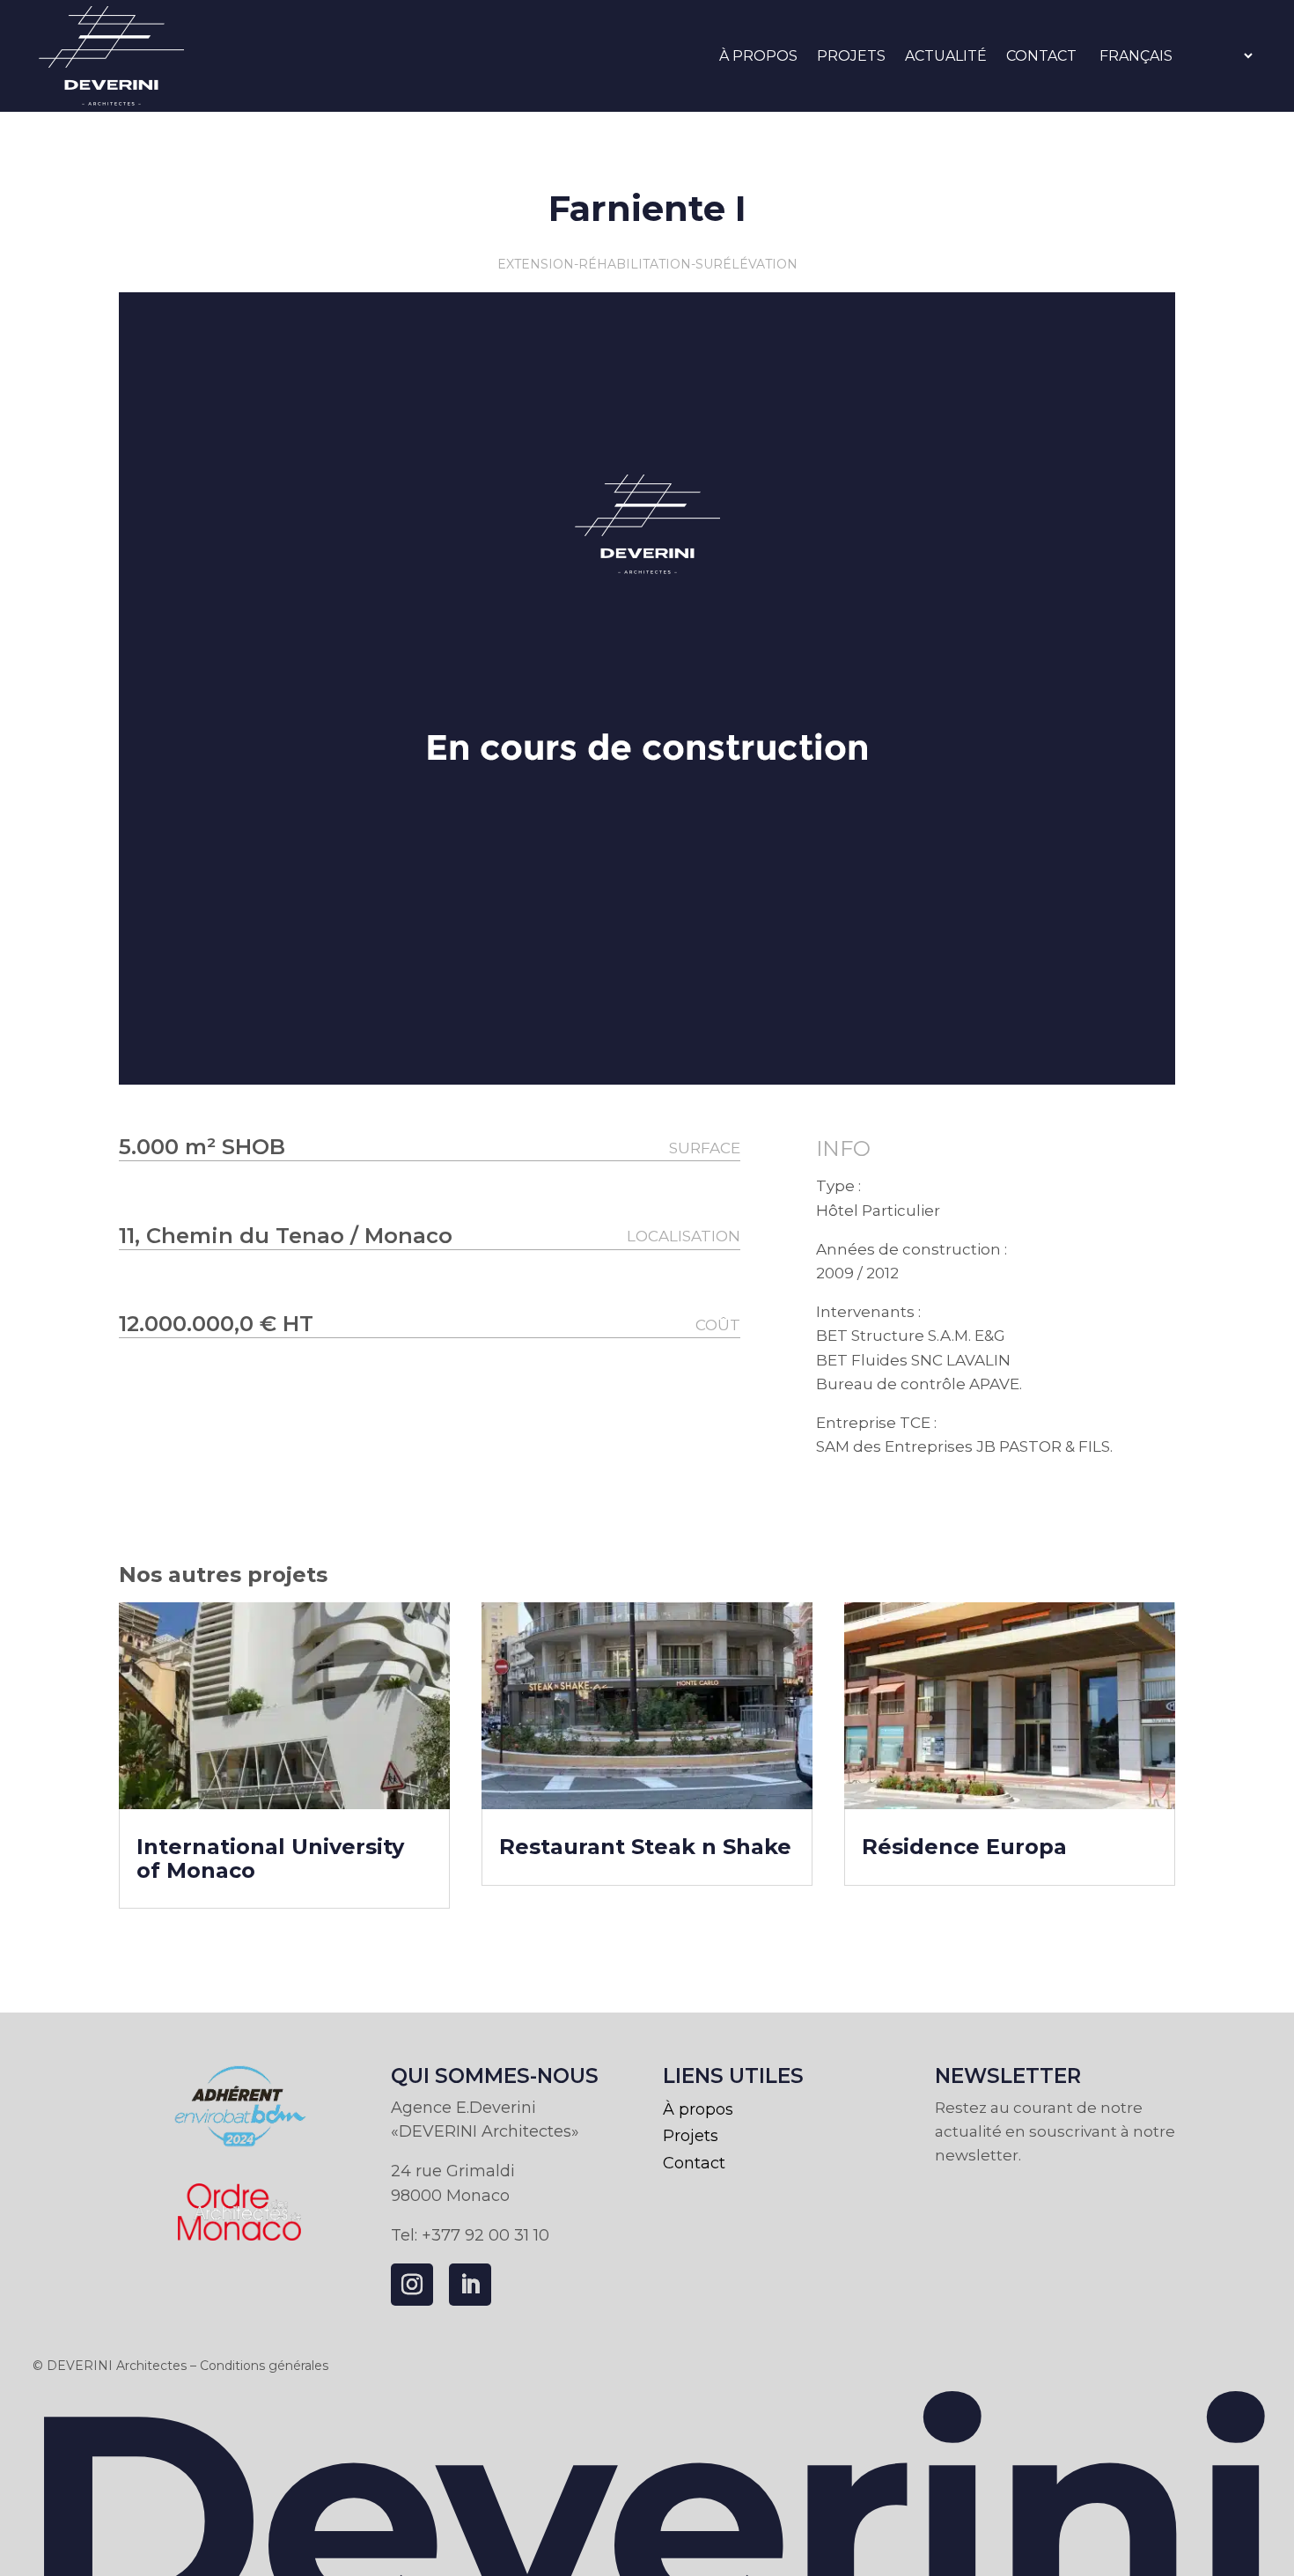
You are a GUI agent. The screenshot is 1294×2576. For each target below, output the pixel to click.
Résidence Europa (964, 1847)
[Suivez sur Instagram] (412, 2285)
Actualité (946, 56)
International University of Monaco (270, 1858)
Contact (1041, 56)
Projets (851, 56)
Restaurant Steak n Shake (645, 1847)
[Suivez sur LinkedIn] (470, 2285)
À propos (758, 56)
